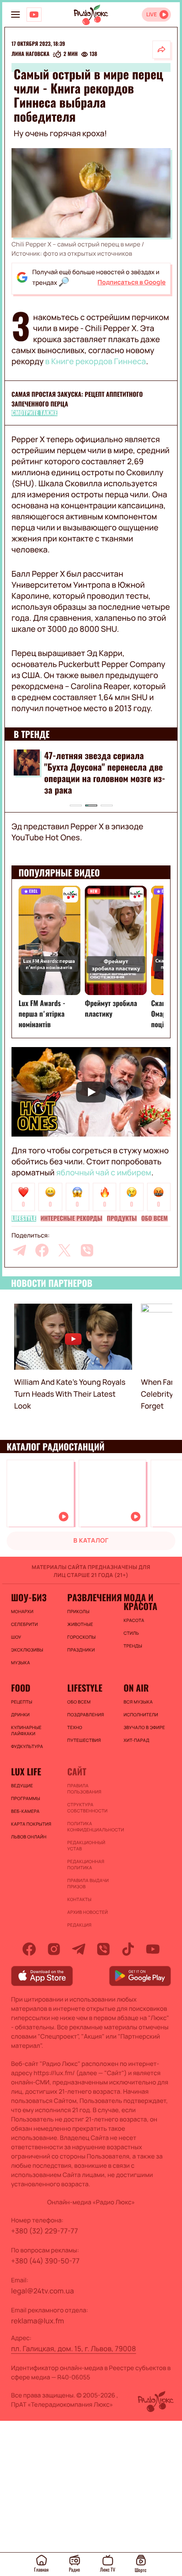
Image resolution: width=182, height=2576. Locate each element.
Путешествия (84, 1740)
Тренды (133, 1646)
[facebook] (42, 1250)
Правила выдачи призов (88, 1883)
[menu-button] (15, 15)
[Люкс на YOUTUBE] (34, 15)
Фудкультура (27, 1746)
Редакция (79, 1925)
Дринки (20, 1715)
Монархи (22, 1611)
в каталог (91, 1541)
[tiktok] (128, 1949)
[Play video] (91, 1092)
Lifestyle (24, 1219)
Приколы (78, 1611)
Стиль (131, 1633)
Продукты (122, 1219)
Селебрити (25, 1624)
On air (136, 1688)
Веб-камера (25, 1811)
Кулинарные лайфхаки (26, 1730)
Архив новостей (87, 1912)
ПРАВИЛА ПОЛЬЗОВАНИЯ (84, 1789)
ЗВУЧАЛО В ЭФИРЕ (144, 1727)
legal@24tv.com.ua (42, 2291)
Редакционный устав (86, 1845)
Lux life (26, 1771)
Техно (75, 1727)
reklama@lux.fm (38, 2321)
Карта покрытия (31, 1824)
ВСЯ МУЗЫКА (138, 1702)
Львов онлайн (29, 1837)
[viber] (87, 1250)
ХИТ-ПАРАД (137, 1740)
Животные (80, 1624)
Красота (134, 1620)
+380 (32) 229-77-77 (45, 2231)
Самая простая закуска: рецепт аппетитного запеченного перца (77, 399)
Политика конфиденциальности (91, 1827)
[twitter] (64, 1250)
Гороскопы (81, 1637)
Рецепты (22, 1702)
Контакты (79, 1899)
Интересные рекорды (72, 1219)
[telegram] (19, 1250)
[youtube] (153, 1949)
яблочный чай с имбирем (104, 1173)
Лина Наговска (30, 54)
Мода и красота (140, 1602)
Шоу (16, 1637)
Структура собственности (87, 1808)
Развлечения (91, 1597)
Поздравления (85, 1715)
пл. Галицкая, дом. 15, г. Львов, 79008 (74, 2349)
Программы (26, 1798)
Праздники (81, 1650)
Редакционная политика (86, 1864)
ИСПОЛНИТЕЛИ (141, 1715)
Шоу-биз (29, 1597)
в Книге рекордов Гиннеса (95, 362)
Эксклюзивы (27, 1650)
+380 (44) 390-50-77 (45, 2261)
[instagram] (54, 1949)
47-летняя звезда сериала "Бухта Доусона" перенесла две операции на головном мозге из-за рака (105, 772)
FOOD (21, 1688)
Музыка (21, 1663)
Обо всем (155, 1219)
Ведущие (22, 1786)
